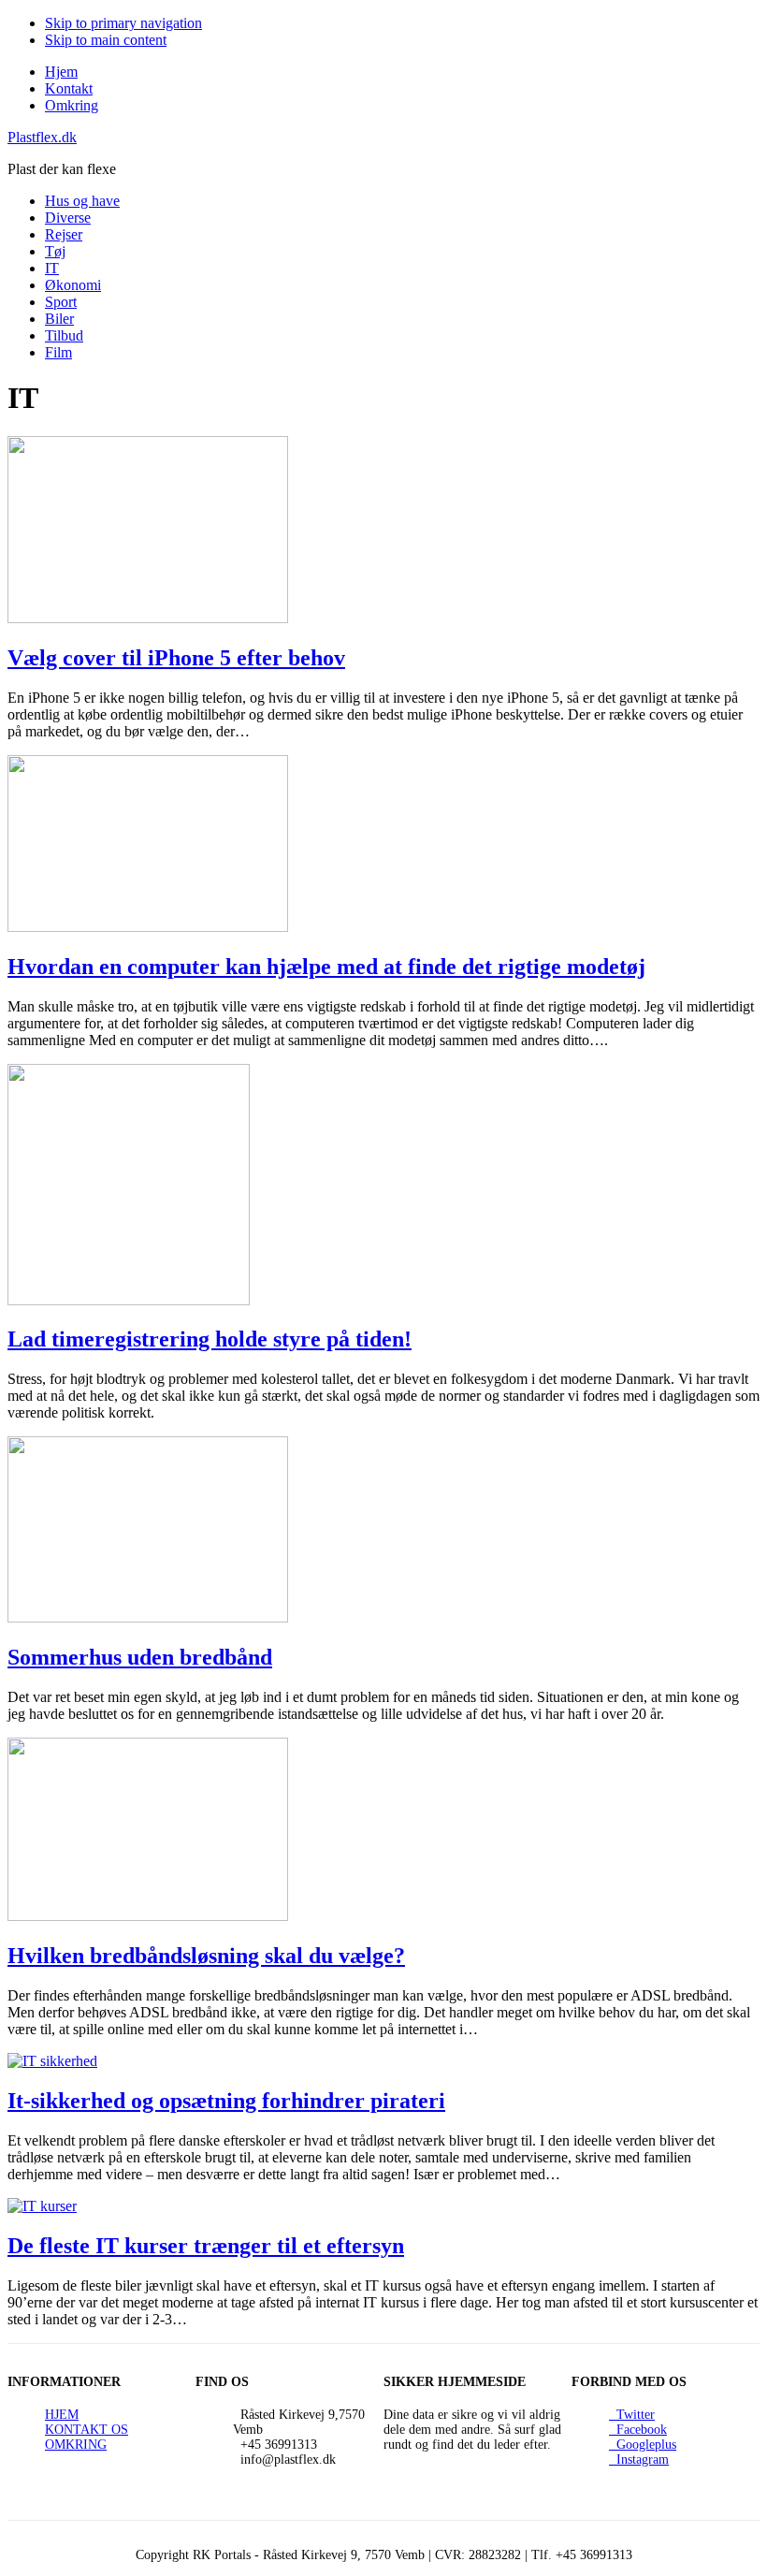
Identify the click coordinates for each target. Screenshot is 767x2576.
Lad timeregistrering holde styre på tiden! (210, 1339)
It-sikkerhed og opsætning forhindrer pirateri (226, 2101)
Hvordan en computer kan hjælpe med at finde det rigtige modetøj (326, 967)
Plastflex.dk (42, 137)
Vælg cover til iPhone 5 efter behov (176, 658)
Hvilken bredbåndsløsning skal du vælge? (206, 1956)
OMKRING (76, 2445)
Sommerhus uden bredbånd (140, 1657)
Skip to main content (106, 40)
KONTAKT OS (87, 2430)
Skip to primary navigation (123, 23)
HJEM (62, 2415)
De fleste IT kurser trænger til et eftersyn (206, 2246)
